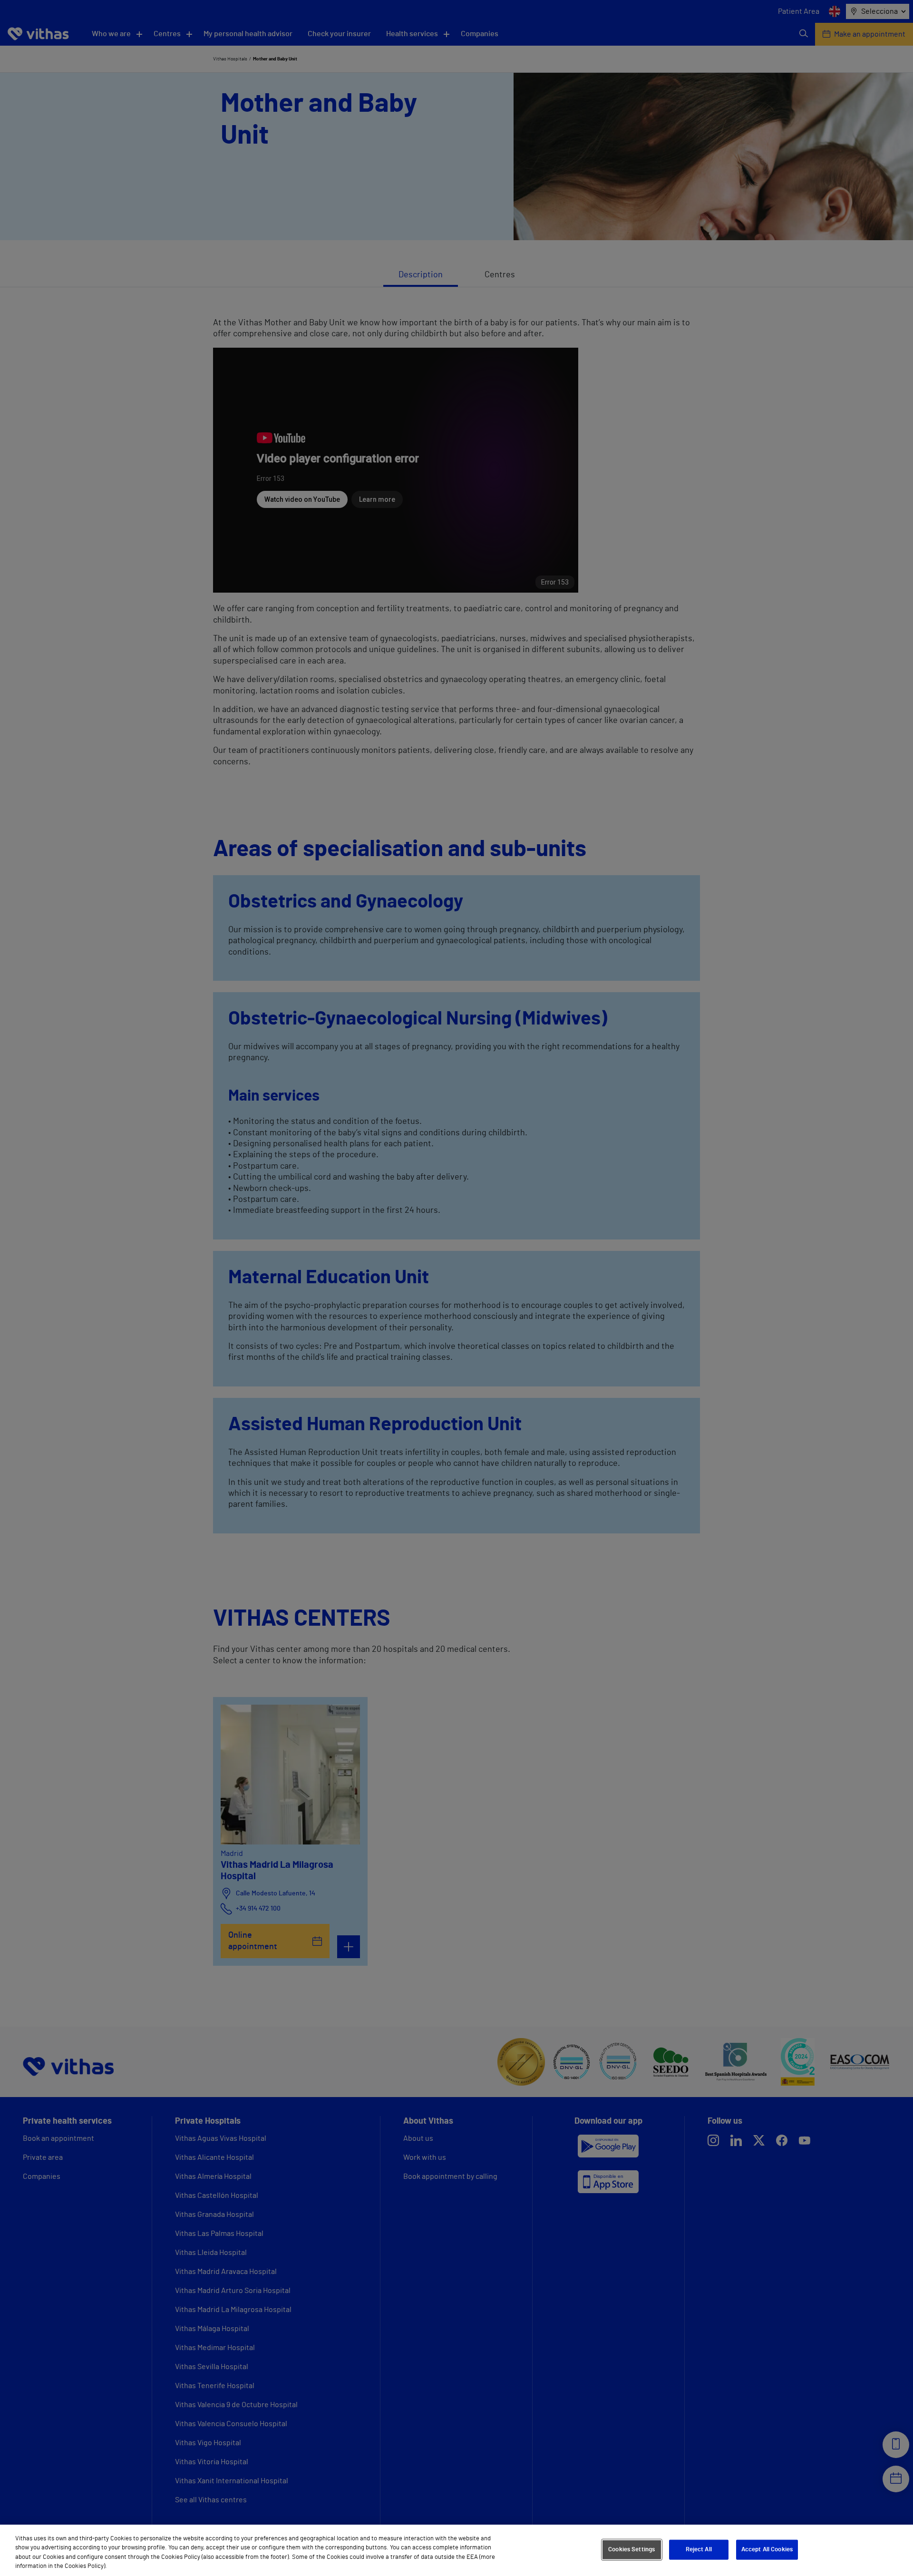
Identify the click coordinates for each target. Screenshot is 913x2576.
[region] (456, 2550)
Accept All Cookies (767, 2550)
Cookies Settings (631, 2550)
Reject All (699, 2550)
